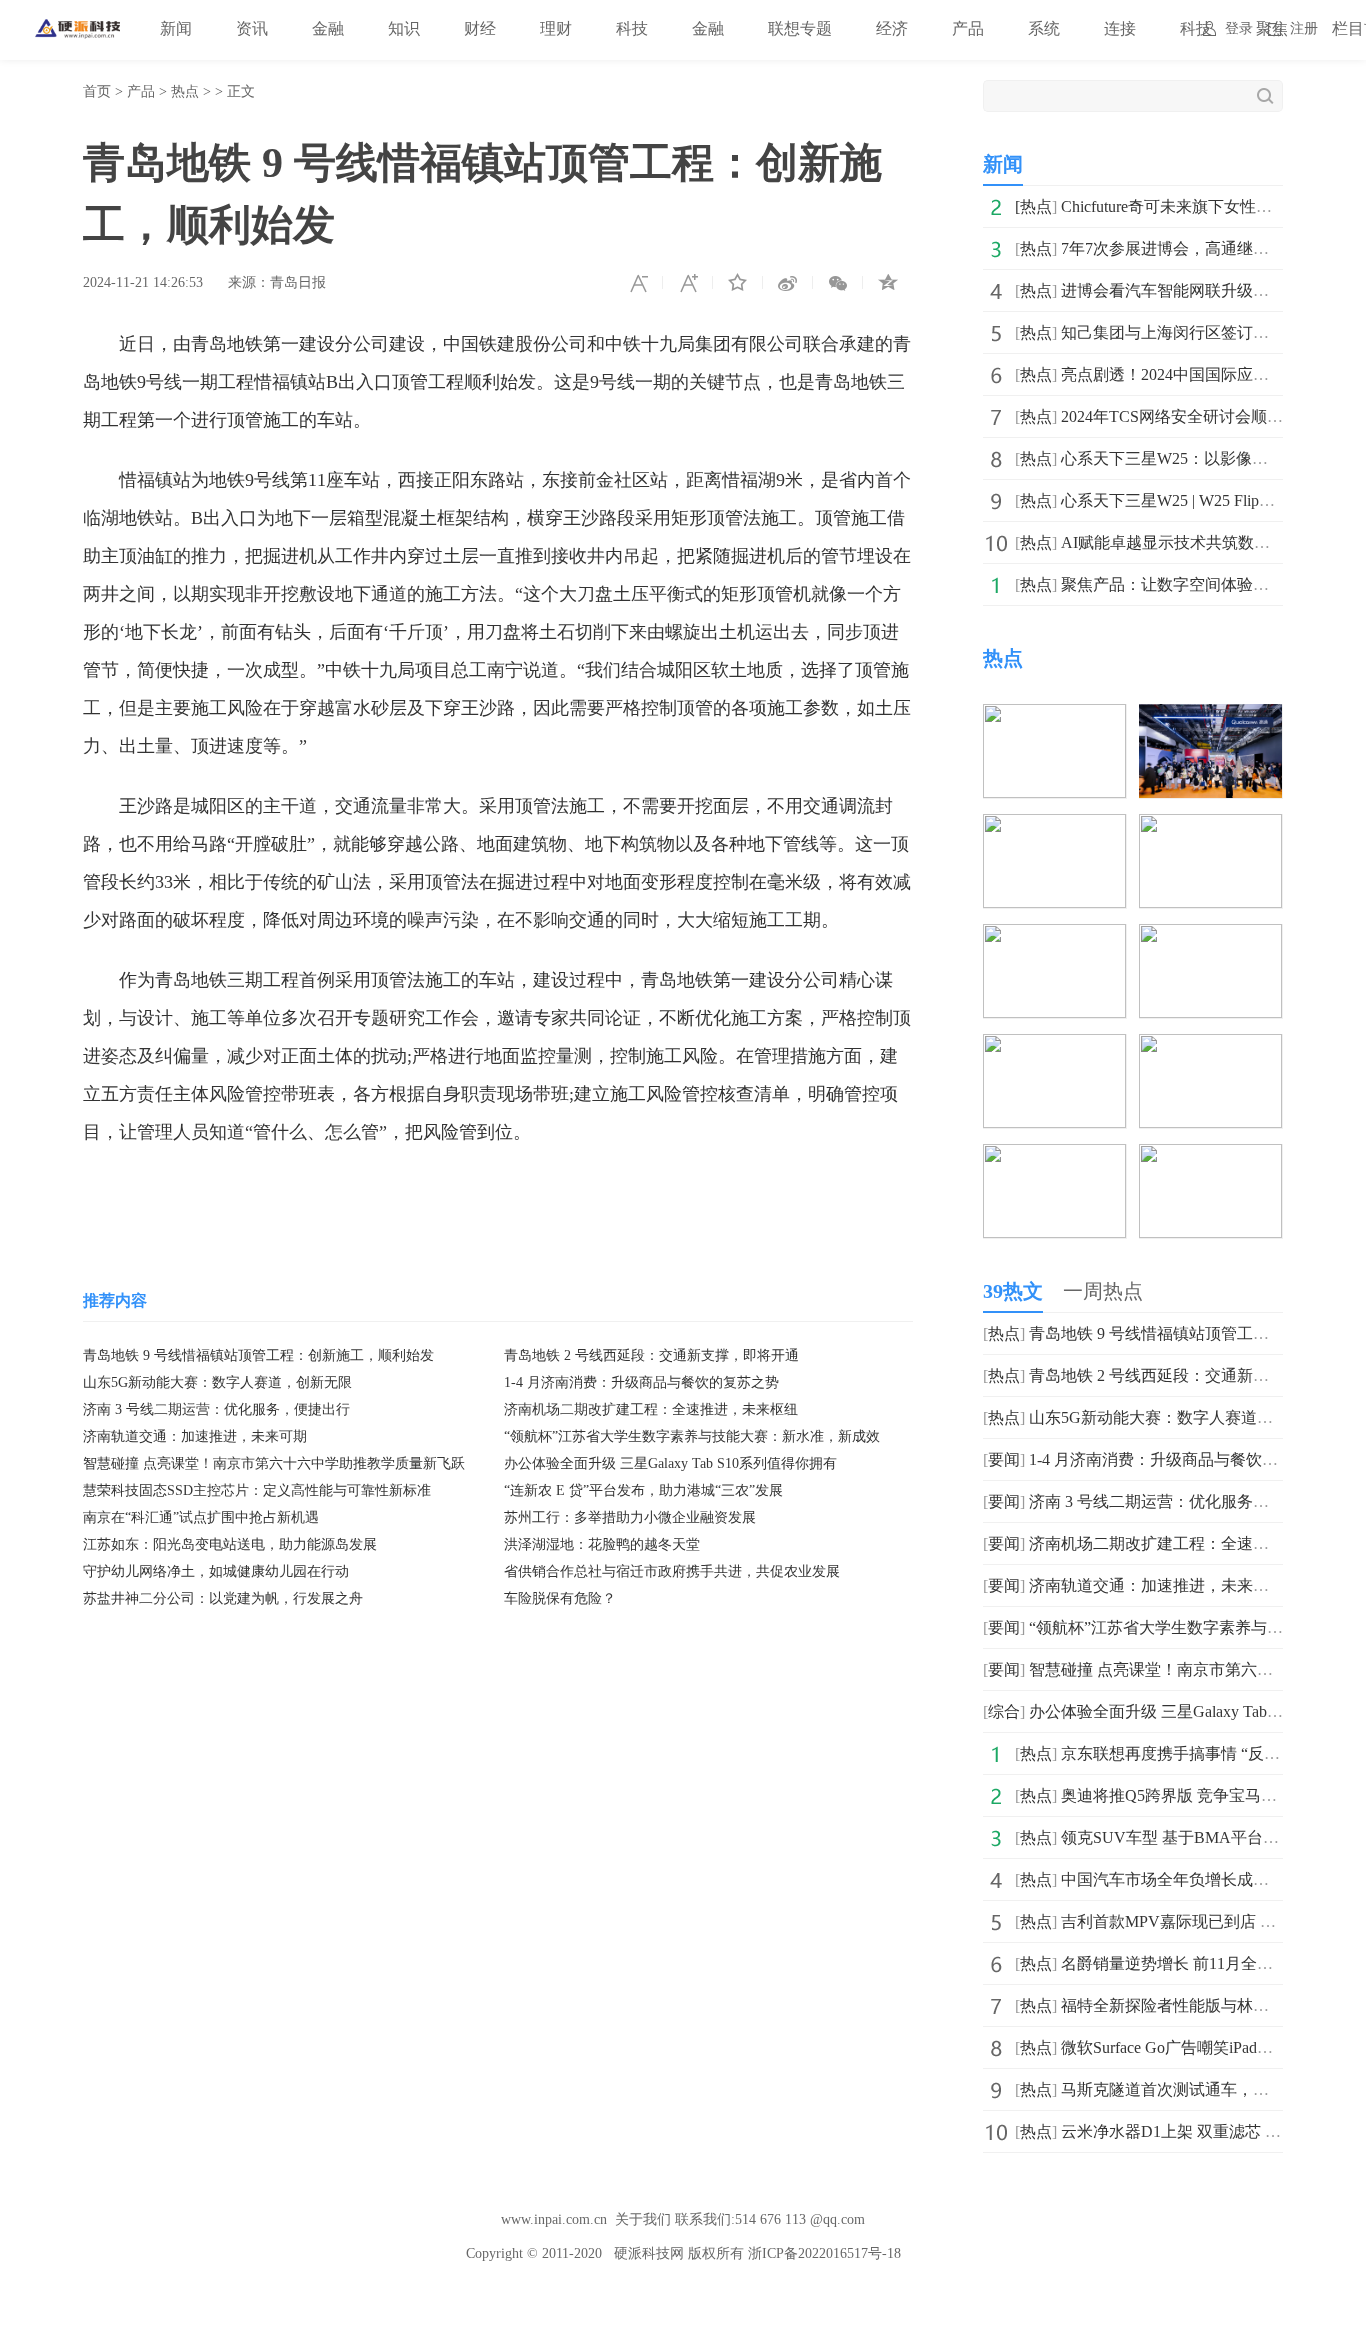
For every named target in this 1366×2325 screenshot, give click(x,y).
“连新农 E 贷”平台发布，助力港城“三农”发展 (643, 1490)
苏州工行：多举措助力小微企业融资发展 (630, 1517)
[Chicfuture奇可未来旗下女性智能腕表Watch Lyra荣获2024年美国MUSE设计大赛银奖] (1054, 717)
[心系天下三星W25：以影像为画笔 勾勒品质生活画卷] (1054, 1047)
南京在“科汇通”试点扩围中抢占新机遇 (201, 1517)
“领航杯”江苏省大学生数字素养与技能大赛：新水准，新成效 (692, 1436)
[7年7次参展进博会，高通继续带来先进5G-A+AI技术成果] (1210, 717)
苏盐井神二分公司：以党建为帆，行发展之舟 (223, 1598)
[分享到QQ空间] (888, 283)
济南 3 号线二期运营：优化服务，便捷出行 (216, 1409)
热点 (185, 91)
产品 (968, 28)
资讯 (252, 28)
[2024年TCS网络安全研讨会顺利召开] (1210, 937)
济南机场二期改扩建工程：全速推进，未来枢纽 (651, 1409)
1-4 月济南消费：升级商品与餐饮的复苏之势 (641, 1382)
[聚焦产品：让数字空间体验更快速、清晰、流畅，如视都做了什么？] (1210, 1157)
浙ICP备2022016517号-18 (824, 2253)
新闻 (176, 28)
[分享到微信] (838, 283)
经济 (892, 28)
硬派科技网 (649, 2253)
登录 (1239, 28)
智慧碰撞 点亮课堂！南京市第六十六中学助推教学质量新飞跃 (274, 1463)
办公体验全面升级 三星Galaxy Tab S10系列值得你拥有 (670, 1463)
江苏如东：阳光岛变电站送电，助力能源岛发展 (230, 1544)
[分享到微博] (788, 283)
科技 (632, 28)
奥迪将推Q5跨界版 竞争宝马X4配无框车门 (1211, 1795)
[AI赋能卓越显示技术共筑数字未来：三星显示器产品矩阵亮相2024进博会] (1054, 1157)
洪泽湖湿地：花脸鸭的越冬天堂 (602, 1544)
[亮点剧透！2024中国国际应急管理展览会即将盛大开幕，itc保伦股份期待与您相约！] (1054, 937)
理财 (556, 28)
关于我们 (643, 2219)
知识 (404, 28)
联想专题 (800, 28)
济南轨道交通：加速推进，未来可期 (195, 1436)
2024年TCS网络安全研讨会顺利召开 (1188, 416)
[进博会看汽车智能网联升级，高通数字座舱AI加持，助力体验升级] (1054, 827)
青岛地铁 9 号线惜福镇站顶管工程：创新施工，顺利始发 (258, 1355)
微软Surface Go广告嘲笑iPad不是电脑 (1191, 2047)
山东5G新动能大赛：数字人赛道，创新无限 (217, 1382)
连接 (1120, 28)
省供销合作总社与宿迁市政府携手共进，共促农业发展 (672, 1571)
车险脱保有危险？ (560, 1598)
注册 (1304, 28)
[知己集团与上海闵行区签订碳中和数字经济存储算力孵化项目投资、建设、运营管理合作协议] (1210, 827)
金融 (328, 28)
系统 (1044, 28)
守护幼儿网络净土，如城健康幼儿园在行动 (216, 1571)
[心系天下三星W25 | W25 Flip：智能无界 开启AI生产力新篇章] (1210, 1047)
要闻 (1004, 1459)
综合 (1004, 1711)
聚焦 (1272, 28)
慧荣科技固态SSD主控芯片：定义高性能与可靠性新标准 (257, 1490)
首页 (97, 91)
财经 (480, 28)
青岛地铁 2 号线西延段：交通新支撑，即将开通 (651, 1355)
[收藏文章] (738, 283)
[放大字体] (688, 283)
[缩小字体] (638, 283)
